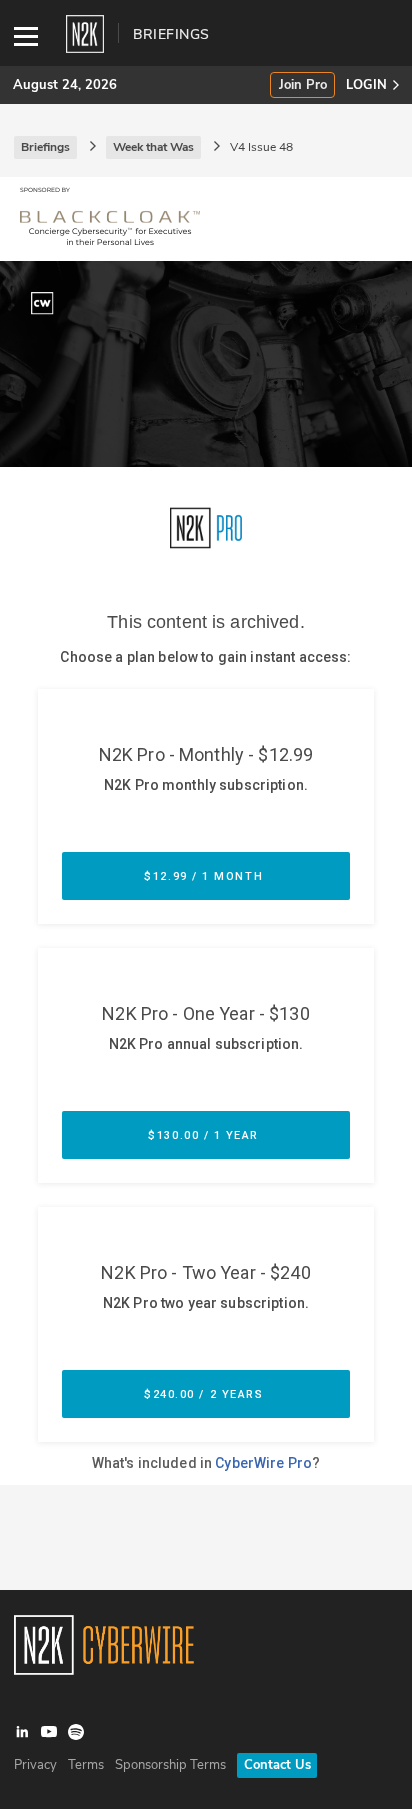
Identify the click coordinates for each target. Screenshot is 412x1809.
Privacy (35, 1765)
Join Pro (303, 85)
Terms (86, 1765)
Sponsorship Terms (170, 1765)
